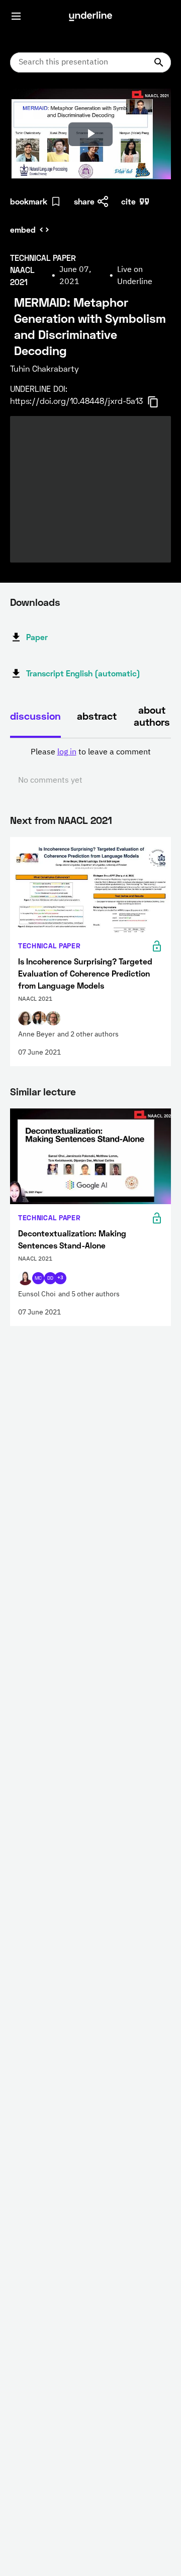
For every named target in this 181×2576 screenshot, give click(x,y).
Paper (37, 637)
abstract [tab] (97, 716)
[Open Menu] (16, 16)
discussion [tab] (35, 716)
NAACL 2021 (85, 820)
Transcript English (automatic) (83, 673)
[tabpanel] (90, 767)
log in (67, 752)
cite (128, 201)
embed (23, 229)
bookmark (29, 201)
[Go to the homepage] (90, 16)
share (84, 201)
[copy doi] (159, 402)
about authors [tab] (152, 716)
